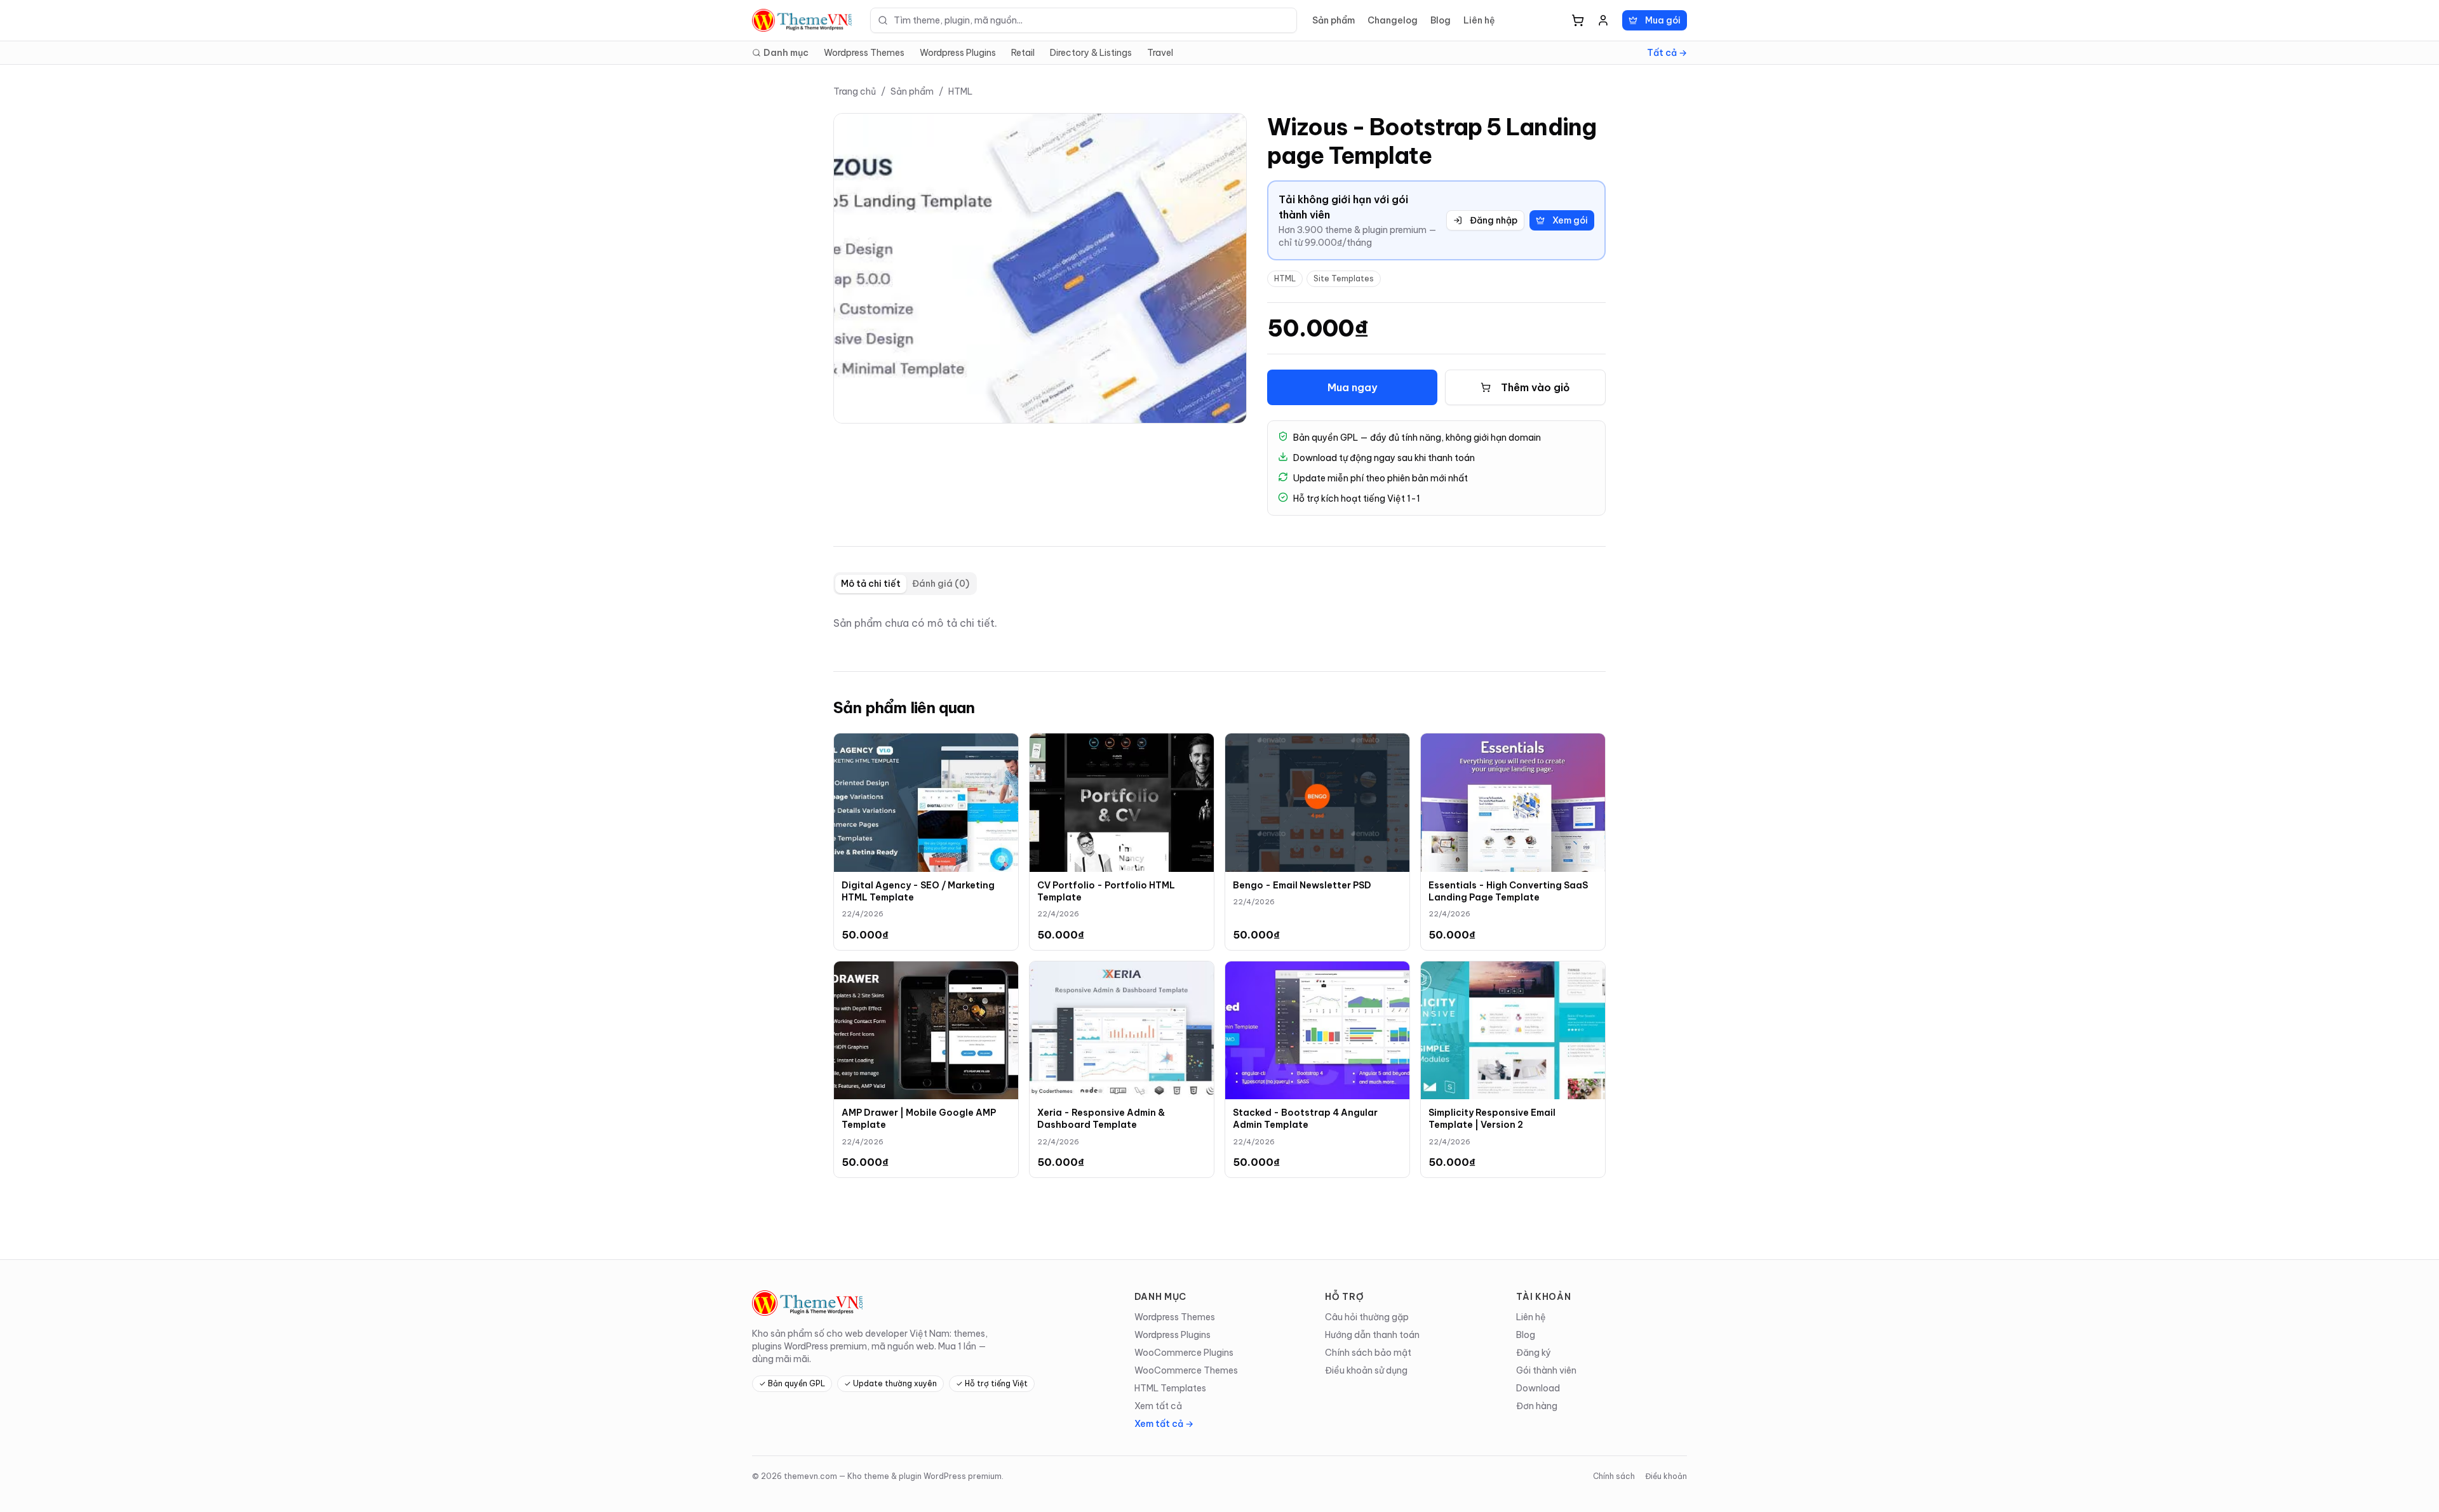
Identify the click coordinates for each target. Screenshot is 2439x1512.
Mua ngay (1352, 387)
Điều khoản (1666, 1476)
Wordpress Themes (864, 53)
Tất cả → (1667, 53)
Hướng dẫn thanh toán (1372, 1335)
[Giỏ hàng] (1578, 20)
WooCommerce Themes (1186, 1370)
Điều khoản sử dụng (1366, 1370)
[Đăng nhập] (1603, 20)
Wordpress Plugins (958, 53)
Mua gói (1663, 20)
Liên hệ (1479, 20)
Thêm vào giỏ (1535, 387)
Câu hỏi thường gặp (1367, 1317)
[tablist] (905, 584)
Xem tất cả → (1164, 1424)
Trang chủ (855, 91)
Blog (1441, 20)
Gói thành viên (1546, 1370)
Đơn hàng (1537, 1406)
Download (1538, 1388)
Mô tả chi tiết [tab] (871, 584)
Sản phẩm (1334, 20)
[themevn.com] (803, 20)
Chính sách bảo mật (1368, 1353)
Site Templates (1344, 278)
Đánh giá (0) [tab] (941, 584)
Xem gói (1570, 220)
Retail (1023, 53)
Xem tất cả (1158, 1406)
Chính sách (1614, 1476)
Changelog (1393, 20)
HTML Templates (1170, 1388)
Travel (1160, 53)
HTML (960, 91)
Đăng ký (1534, 1353)
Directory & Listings (1091, 53)
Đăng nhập (1494, 220)
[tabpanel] (1219, 623)
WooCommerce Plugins (1184, 1353)
